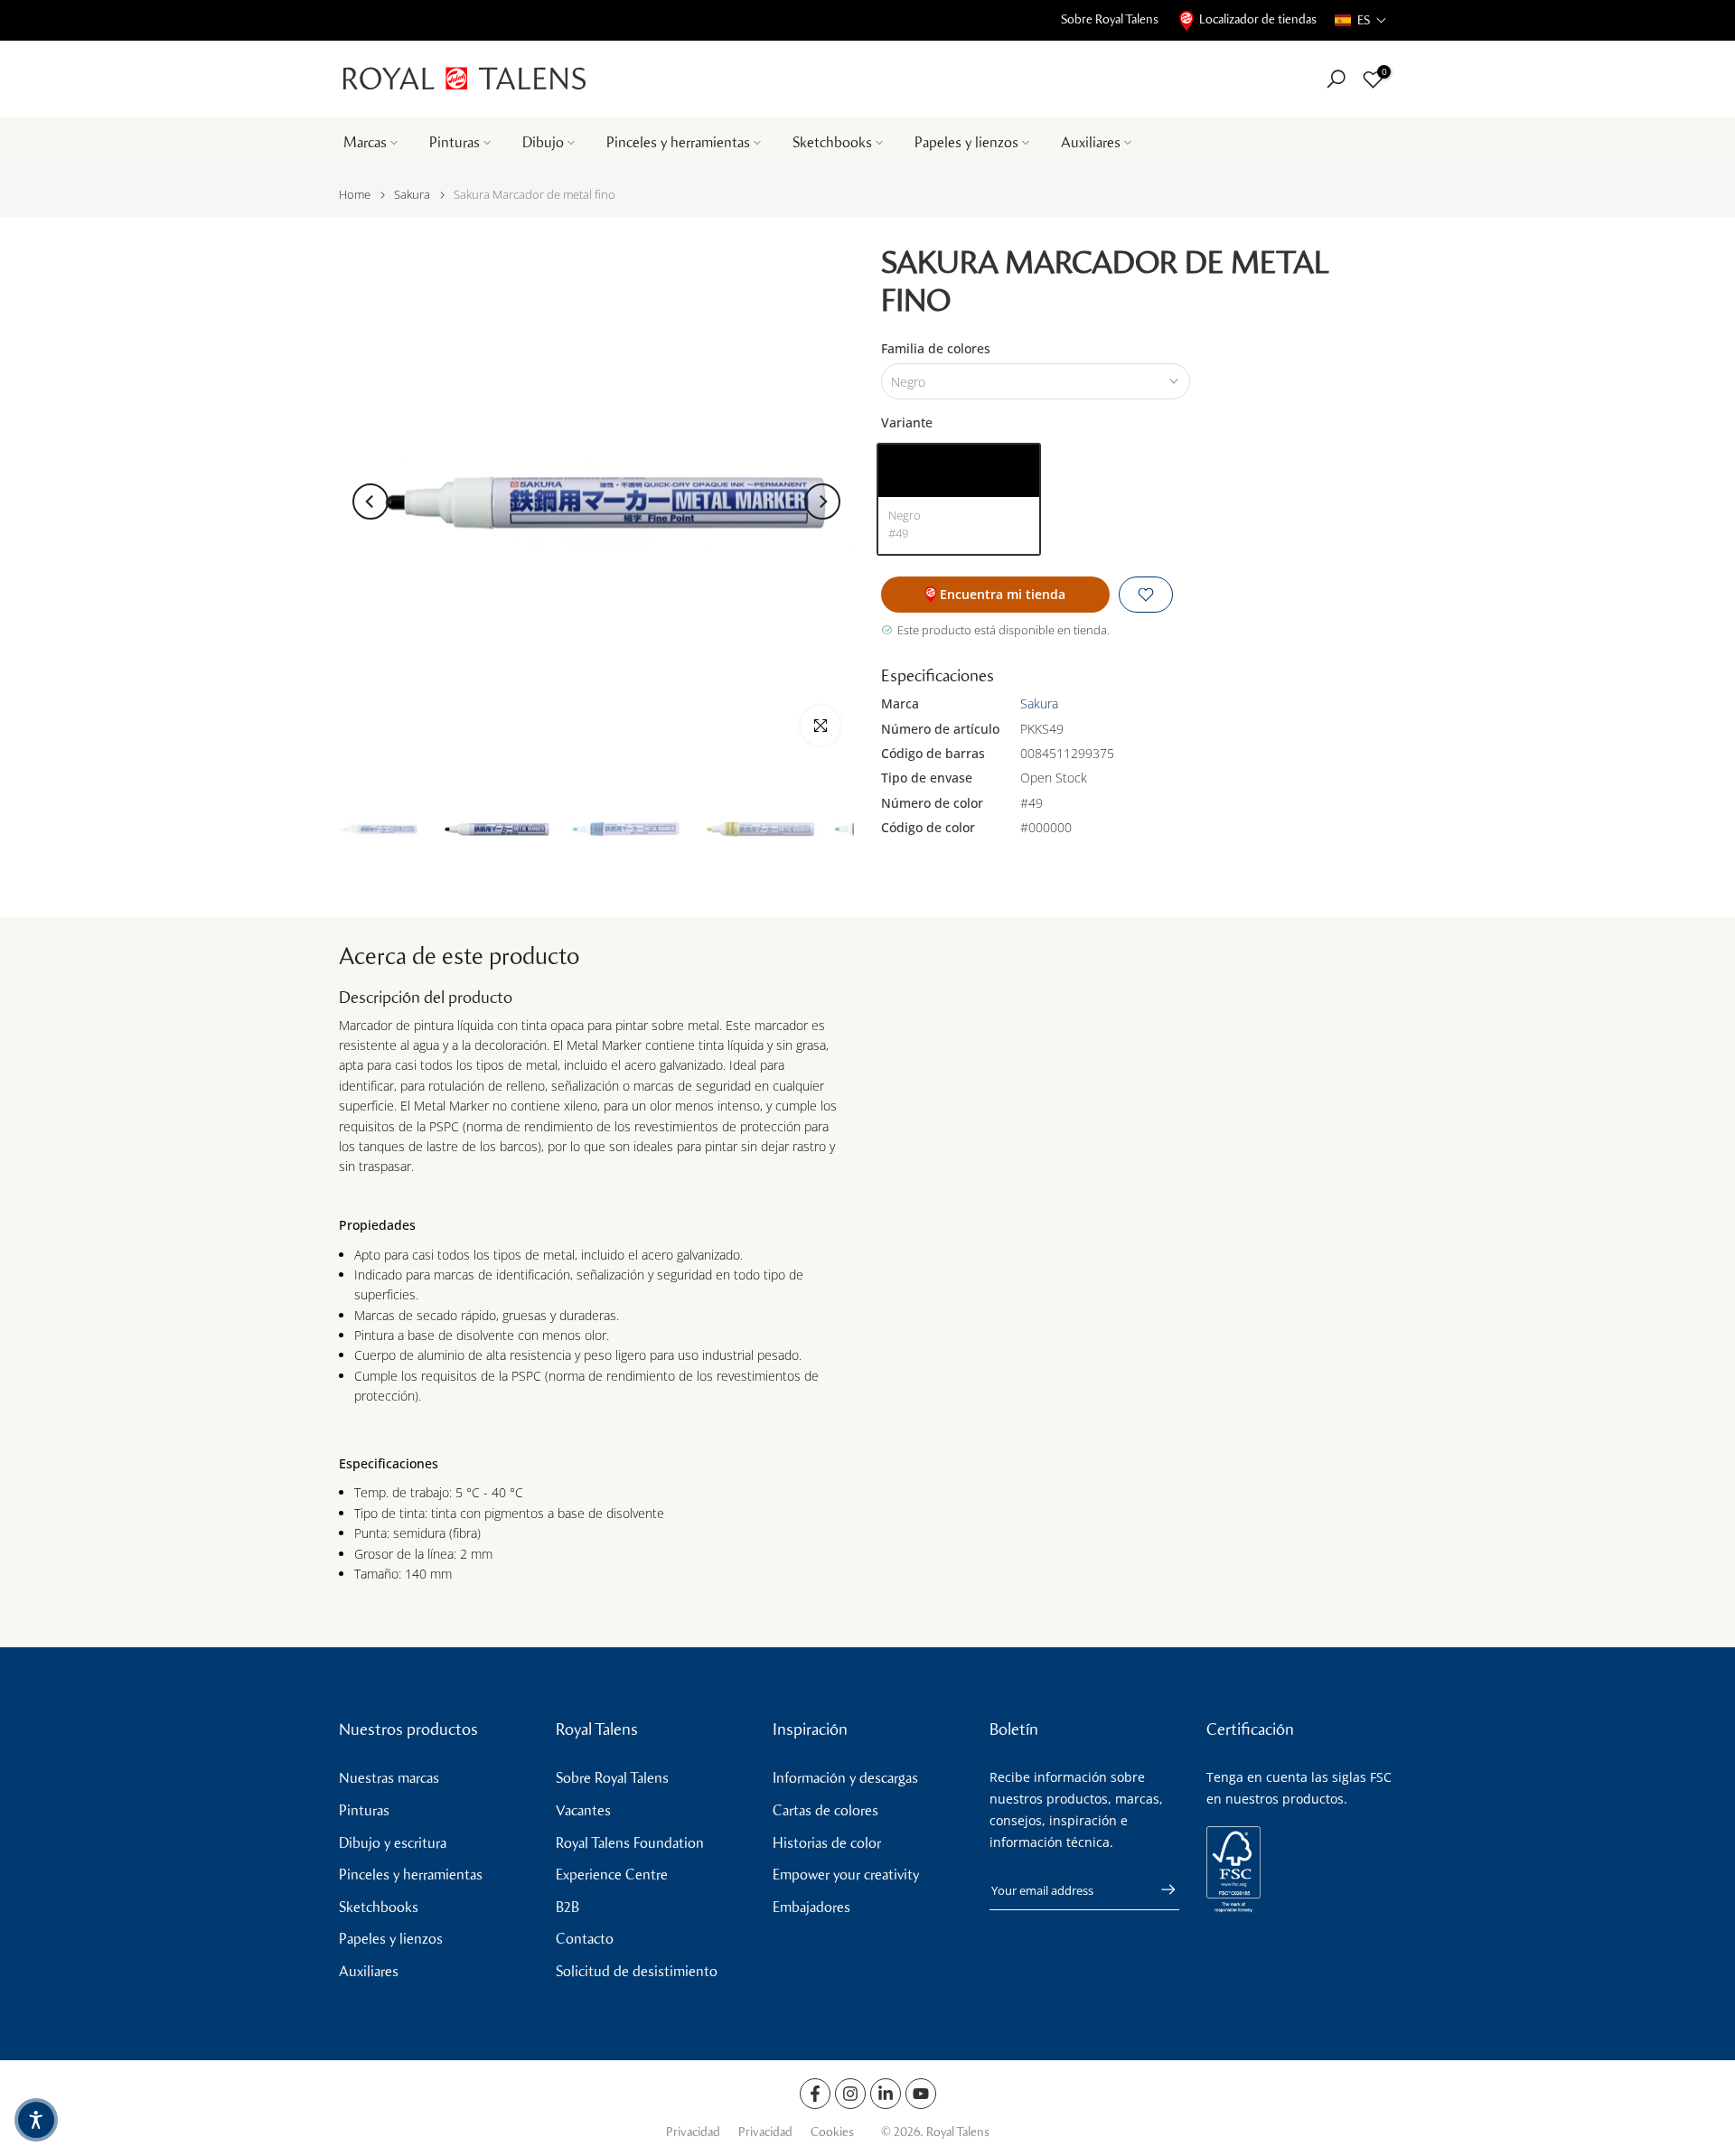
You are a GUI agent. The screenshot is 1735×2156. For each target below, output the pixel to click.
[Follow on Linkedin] (886, 2094)
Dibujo (543, 142)
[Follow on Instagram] (850, 2094)
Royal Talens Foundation (630, 1843)
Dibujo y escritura (393, 1843)
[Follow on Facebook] (815, 2094)
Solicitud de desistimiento (637, 1971)
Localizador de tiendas (1258, 19)
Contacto (585, 1939)
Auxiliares (1091, 142)
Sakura (412, 195)
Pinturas (455, 142)
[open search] (1336, 79)
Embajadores (811, 1907)
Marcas (365, 142)
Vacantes (583, 1810)
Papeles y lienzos (966, 142)
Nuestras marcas (389, 1778)
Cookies (832, 2132)
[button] (1361, 20)
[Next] (822, 502)
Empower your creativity (846, 1875)
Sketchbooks (832, 142)
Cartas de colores (825, 1810)
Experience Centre (612, 1875)
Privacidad (693, 2132)
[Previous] (370, 502)
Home (355, 195)
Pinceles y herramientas (678, 142)
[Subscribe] (1159, 1889)
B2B (567, 1907)
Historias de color (827, 1843)
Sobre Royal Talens (1110, 19)
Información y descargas (845, 1778)
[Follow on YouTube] (921, 2094)
